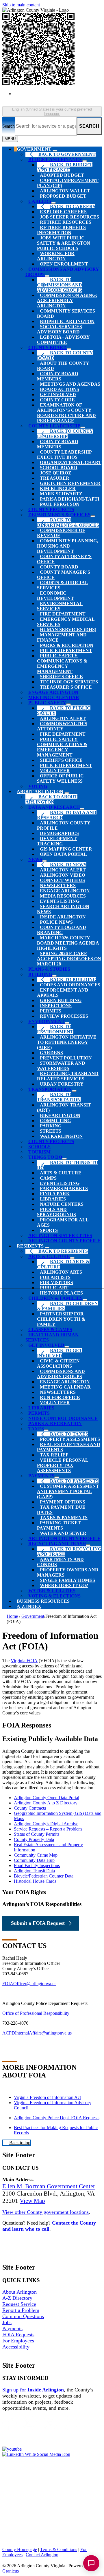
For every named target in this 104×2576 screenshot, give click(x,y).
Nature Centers (62, 1204)
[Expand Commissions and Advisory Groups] (47, 276)
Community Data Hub (34, 1860)
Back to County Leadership (65, 434)
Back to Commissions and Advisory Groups (60, 285)
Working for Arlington (56, 256)
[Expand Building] (54, 976)
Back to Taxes (69, 1434)
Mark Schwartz (61, 494)
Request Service (19, 2304)
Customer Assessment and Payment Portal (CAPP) (68, 1491)
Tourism (39, 1152)
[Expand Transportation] (74, 1091)
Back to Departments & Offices (68, 522)
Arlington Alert (63, 718)
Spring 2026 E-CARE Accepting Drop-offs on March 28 (69, 959)
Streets (51, 1131)
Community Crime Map (36, 1855)
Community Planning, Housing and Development (67, 546)
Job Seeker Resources (69, 217)
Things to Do (45, 1157)
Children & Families (55, 1298)
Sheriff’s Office (61, 677)
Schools (39, 1147)
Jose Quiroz (56, 473)
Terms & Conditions (59, 2549)
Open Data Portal (63, 854)
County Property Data (34, 1839)
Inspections (56, 1006)
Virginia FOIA (24, 1661)
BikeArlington (60, 1115)
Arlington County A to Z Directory (46, 1803)
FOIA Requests (18, 2335)
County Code (57, 400)
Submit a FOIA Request (38, 1923)
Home (12, 1616)
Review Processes (64, 1016)
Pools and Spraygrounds (56, 1212)
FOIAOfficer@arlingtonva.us (29, 1984)
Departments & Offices (59, 515)
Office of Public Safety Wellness (60, 778)
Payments (41, 1476)
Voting (38, 786)
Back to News (68, 865)
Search (9, 126)
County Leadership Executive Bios (64, 455)
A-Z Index (29, 1606)
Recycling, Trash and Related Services (68, 1076)
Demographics (59, 833)
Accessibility (16, 2347)
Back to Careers (73, 206)
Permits (51, 1011)
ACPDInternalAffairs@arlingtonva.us (38, 2033)
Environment (47, 1021)
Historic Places (61, 1293)
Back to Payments (74, 1481)
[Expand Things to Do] (64, 1159)
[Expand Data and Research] (82, 809)
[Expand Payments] (57, 1477)
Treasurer (55, 478)
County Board (48, 348)
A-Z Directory (17, 2298)
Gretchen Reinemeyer (70, 483)
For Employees (18, 2341)
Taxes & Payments (64, 1518)
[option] (58, 96)
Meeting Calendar (54, 697)
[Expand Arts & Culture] (72, 1258)
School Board (59, 468)
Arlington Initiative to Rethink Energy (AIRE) (67, 1042)
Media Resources (63, 896)
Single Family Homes (67, 1580)
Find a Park (55, 1194)
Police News (56, 922)
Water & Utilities (52, 1591)
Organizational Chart (71, 462)
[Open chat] (91, 2563)
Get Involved (58, 395)
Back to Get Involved (60, 1353)
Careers (40, 201)
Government (33, 1616)
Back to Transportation (59, 1097)
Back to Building (73, 980)
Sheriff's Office (61, 760)
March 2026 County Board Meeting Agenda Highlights (68, 943)
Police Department (66, 650)
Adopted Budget (62, 175)
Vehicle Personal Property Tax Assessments (63, 1465)
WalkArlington (61, 1136)
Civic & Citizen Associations (58, 1363)
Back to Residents (63, 1251)
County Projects (51, 509)
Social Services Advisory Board (60, 329)
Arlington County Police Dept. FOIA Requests (57, 2118)
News (35, 859)
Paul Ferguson (60, 504)
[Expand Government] (55, 151)
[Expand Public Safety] (68, 704)
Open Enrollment (64, 264)
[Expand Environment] (67, 1023)
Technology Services (69, 682)
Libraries (53, 1199)
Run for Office (60, 1397)
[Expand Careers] (53, 203)
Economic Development (55, 596)
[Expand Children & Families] (85, 1300)
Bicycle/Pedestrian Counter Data (44, 1876)
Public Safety (47, 703)
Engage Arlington (65, 891)
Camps (48, 1178)
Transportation (50, 1089)
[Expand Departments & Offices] (93, 516)
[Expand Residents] (47, 1248)
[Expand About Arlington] (67, 793)
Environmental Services (60, 606)
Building (40, 974)
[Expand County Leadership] (83, 427)
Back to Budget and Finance (65, 167)
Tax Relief (54, 1455)
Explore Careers (63, 212)
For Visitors (56, 1282)
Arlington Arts (61, 1272)
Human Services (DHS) (68, 630)
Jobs (7, 2322)
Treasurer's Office (66, 687)
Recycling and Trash (57, 1544)
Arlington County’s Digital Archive (46, 1824)
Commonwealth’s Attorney (62, 726)
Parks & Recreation (67, 645)
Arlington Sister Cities (60, 1235)
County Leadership (54, 426)
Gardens (51, 1053)
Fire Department (63, 614)
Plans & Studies (49, 969)
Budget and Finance (55, 159)
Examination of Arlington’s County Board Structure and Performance (66, 413)
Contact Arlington (42, 2555)
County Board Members (58, 376)
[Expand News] (44, 861)
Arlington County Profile (64, 1241)
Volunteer (55, 771)
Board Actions (60, 389)
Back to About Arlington (51, 799)
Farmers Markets (64, 1188)
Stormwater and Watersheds (61, 1066)
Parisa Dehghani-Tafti (70, 499)
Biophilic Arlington (67, 321)
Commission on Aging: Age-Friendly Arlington (67, 300)
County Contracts (30, 1808)
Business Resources (43, 1601)
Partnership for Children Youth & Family (61, 1319)
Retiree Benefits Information (61, 230)
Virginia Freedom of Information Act (47, 2097)
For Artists (55, 1277)
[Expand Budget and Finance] (85, 161)
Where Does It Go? (64, 1585)
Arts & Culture (61, 1173)
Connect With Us (62, 880)
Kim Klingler (58, 489)
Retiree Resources (66, 222)
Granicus (11, 2571)
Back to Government (67, 154)
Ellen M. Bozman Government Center (49, 2186)
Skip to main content (21, 5)
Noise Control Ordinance (63, 1418)
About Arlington (40, 791)
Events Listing (60, 901)
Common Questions (23, 2316)
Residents (30, 1246)
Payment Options (63, 1502)
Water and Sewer (63, 1533)
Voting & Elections (54, 1596)
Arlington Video (63, 875)
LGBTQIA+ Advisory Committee (63, 340)
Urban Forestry (62, 1084)
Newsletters (58, 886)
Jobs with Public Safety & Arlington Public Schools (64, 243)
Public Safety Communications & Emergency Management (62, 664)
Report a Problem (21, 2310)
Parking (51, 1126)
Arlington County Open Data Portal (47, 1798)
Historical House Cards (35, 1881)
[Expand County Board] (69, 349)
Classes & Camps (50, 1329)
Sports (49, 1230)
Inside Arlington (63, 917)
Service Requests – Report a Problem (48, 1829)
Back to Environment (55, 1029)
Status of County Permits (37, 1834)
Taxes (36, 1429)
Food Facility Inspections (37, 1865)
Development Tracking (57, 841)
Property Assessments (70, 1439)
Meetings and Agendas (70, 384)
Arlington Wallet (65, 191)
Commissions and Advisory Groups (61, 1374)
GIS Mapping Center (66, 849)
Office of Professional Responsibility (36, 2013)
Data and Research (54, 807)
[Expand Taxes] (46, 1430)
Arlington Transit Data (34, 1871)
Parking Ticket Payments (59, 1525)
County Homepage (20, 2549)
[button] (52, 1904)
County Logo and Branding (62, 930)
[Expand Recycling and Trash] (88, 1545)
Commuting (55, 1121)
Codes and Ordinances (70, 985)
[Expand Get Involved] (67, 1347)
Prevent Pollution (66, 1058)
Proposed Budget (63, 196)
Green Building (61, 1000)
